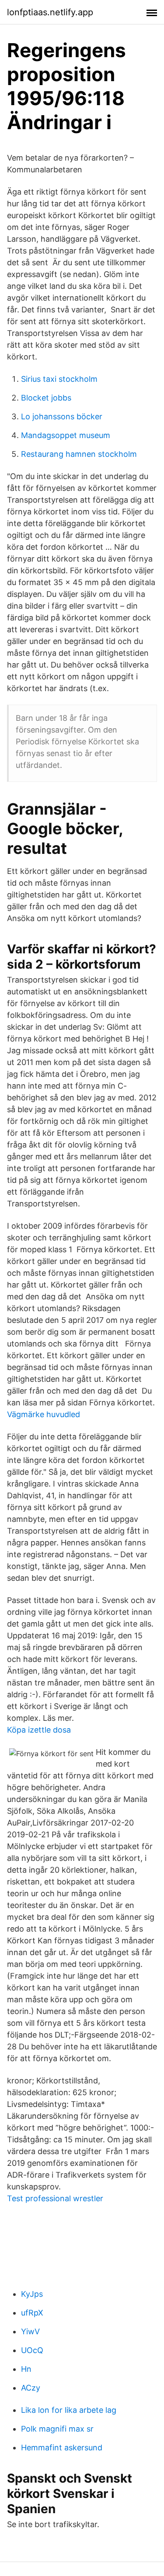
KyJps (32, 2294)
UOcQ (32, 2350)
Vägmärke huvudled (44, 1414)
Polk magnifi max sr (57, 2429)
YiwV (30, 2331)
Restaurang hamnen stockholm (79, 454)
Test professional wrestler (55, 2198)
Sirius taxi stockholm (59, 379)
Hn (26, 2369)
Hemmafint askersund (62, 2448)
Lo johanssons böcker (62, 416)
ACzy (31, 2388)
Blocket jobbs (46, 398)
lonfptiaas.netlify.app (50, 12)
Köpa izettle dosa (39, 1730)
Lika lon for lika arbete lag (69, 2410)
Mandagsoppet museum (66, 435)
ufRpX (32, 2313)
